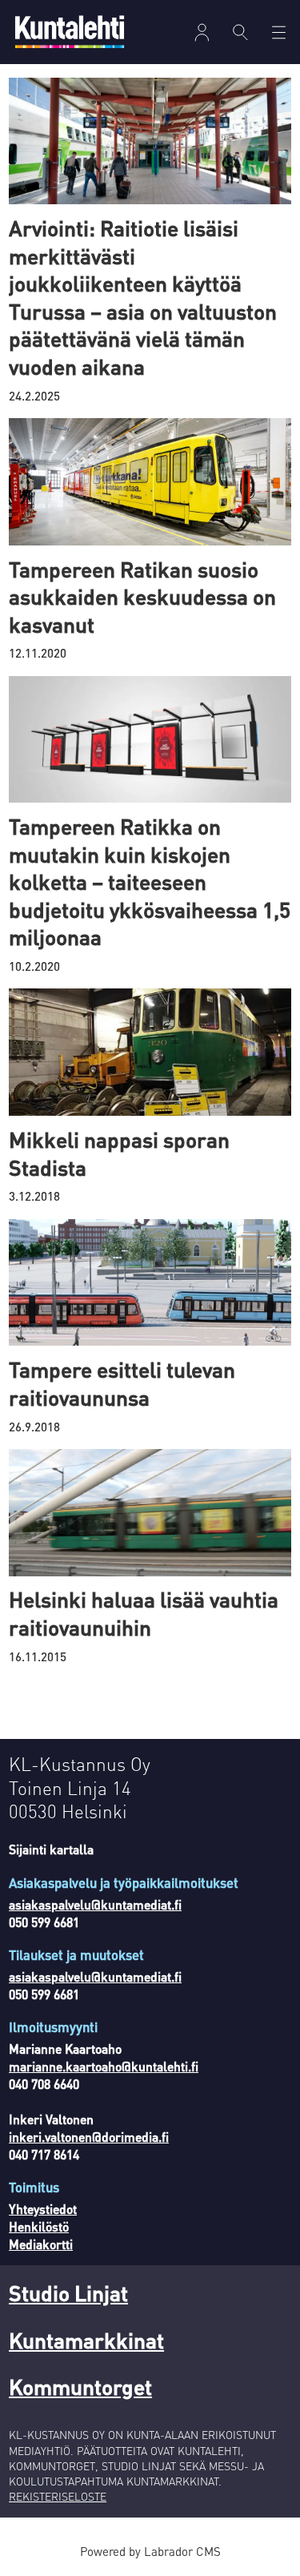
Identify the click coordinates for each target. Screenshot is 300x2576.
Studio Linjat (68, 2292)
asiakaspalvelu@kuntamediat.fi (95, 1905)
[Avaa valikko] (202, 32)
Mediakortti (41, 2244)
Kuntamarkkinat (86, 2340)
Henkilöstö (39, 2227)
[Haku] (241, 32)
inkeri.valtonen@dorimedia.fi (89, 2137)
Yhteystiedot (43, 2209)
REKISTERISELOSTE (58, 2496)
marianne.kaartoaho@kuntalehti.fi (104, 2067)
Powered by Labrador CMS (150, 2551)
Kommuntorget (80, 2386)
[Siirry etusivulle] (70, 32)
